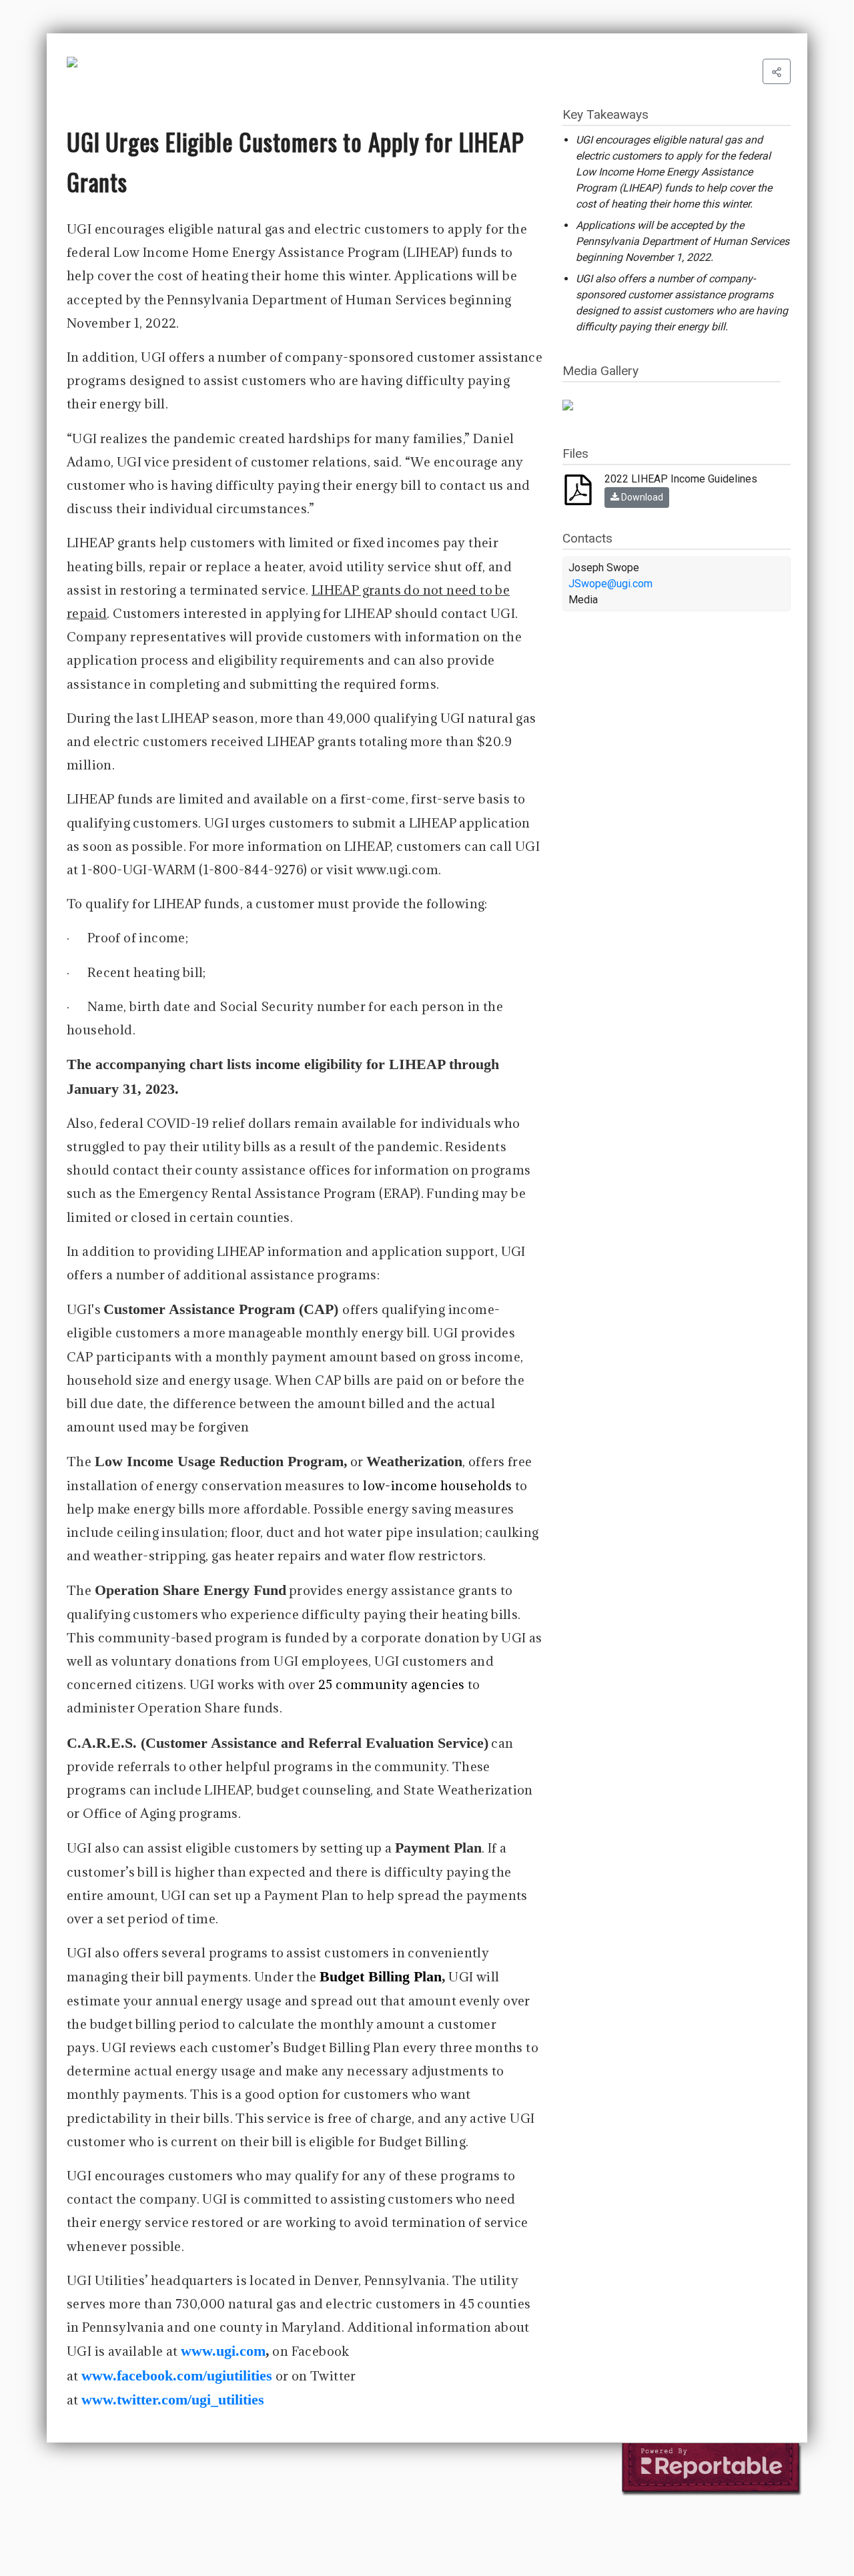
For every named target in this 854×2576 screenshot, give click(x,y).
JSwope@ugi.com (610, 584)
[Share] (777, 71)
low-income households (437, 1486)
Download (641, 497)
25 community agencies (391, 1684)
